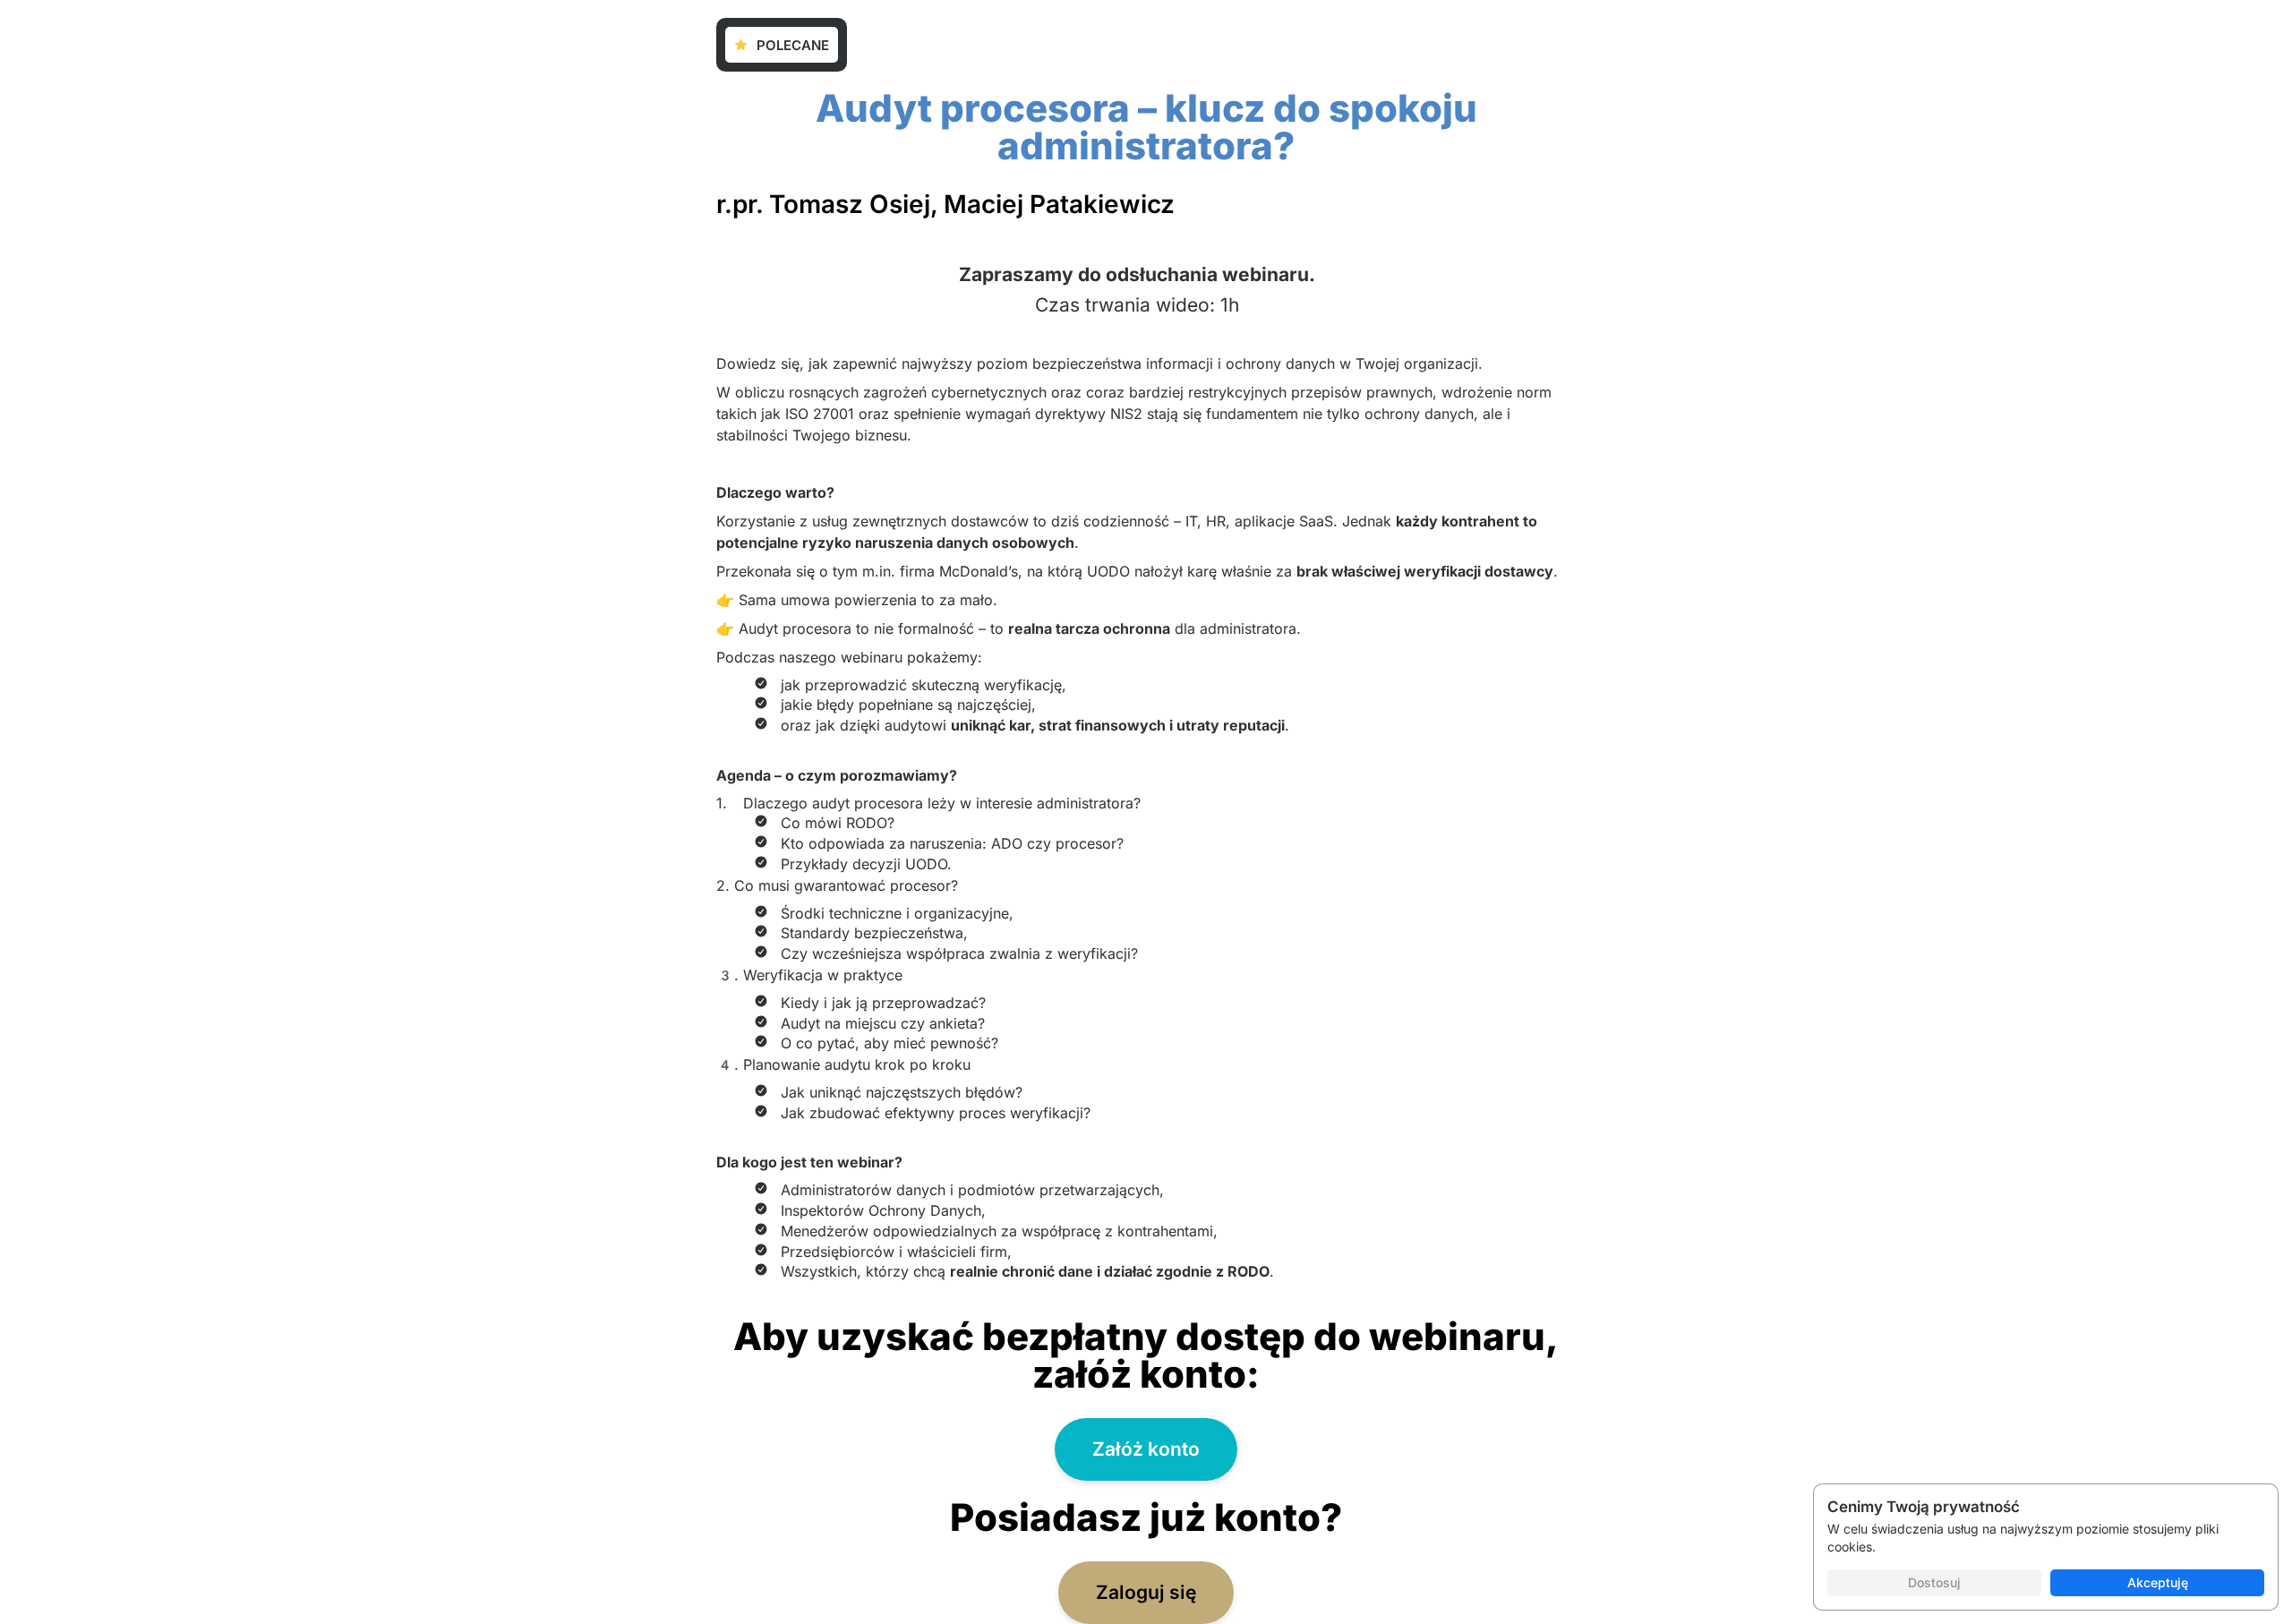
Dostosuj (1934, 1582)
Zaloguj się (1146, 1592)
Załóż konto (1146, 1449)
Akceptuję (2158, 1582)
